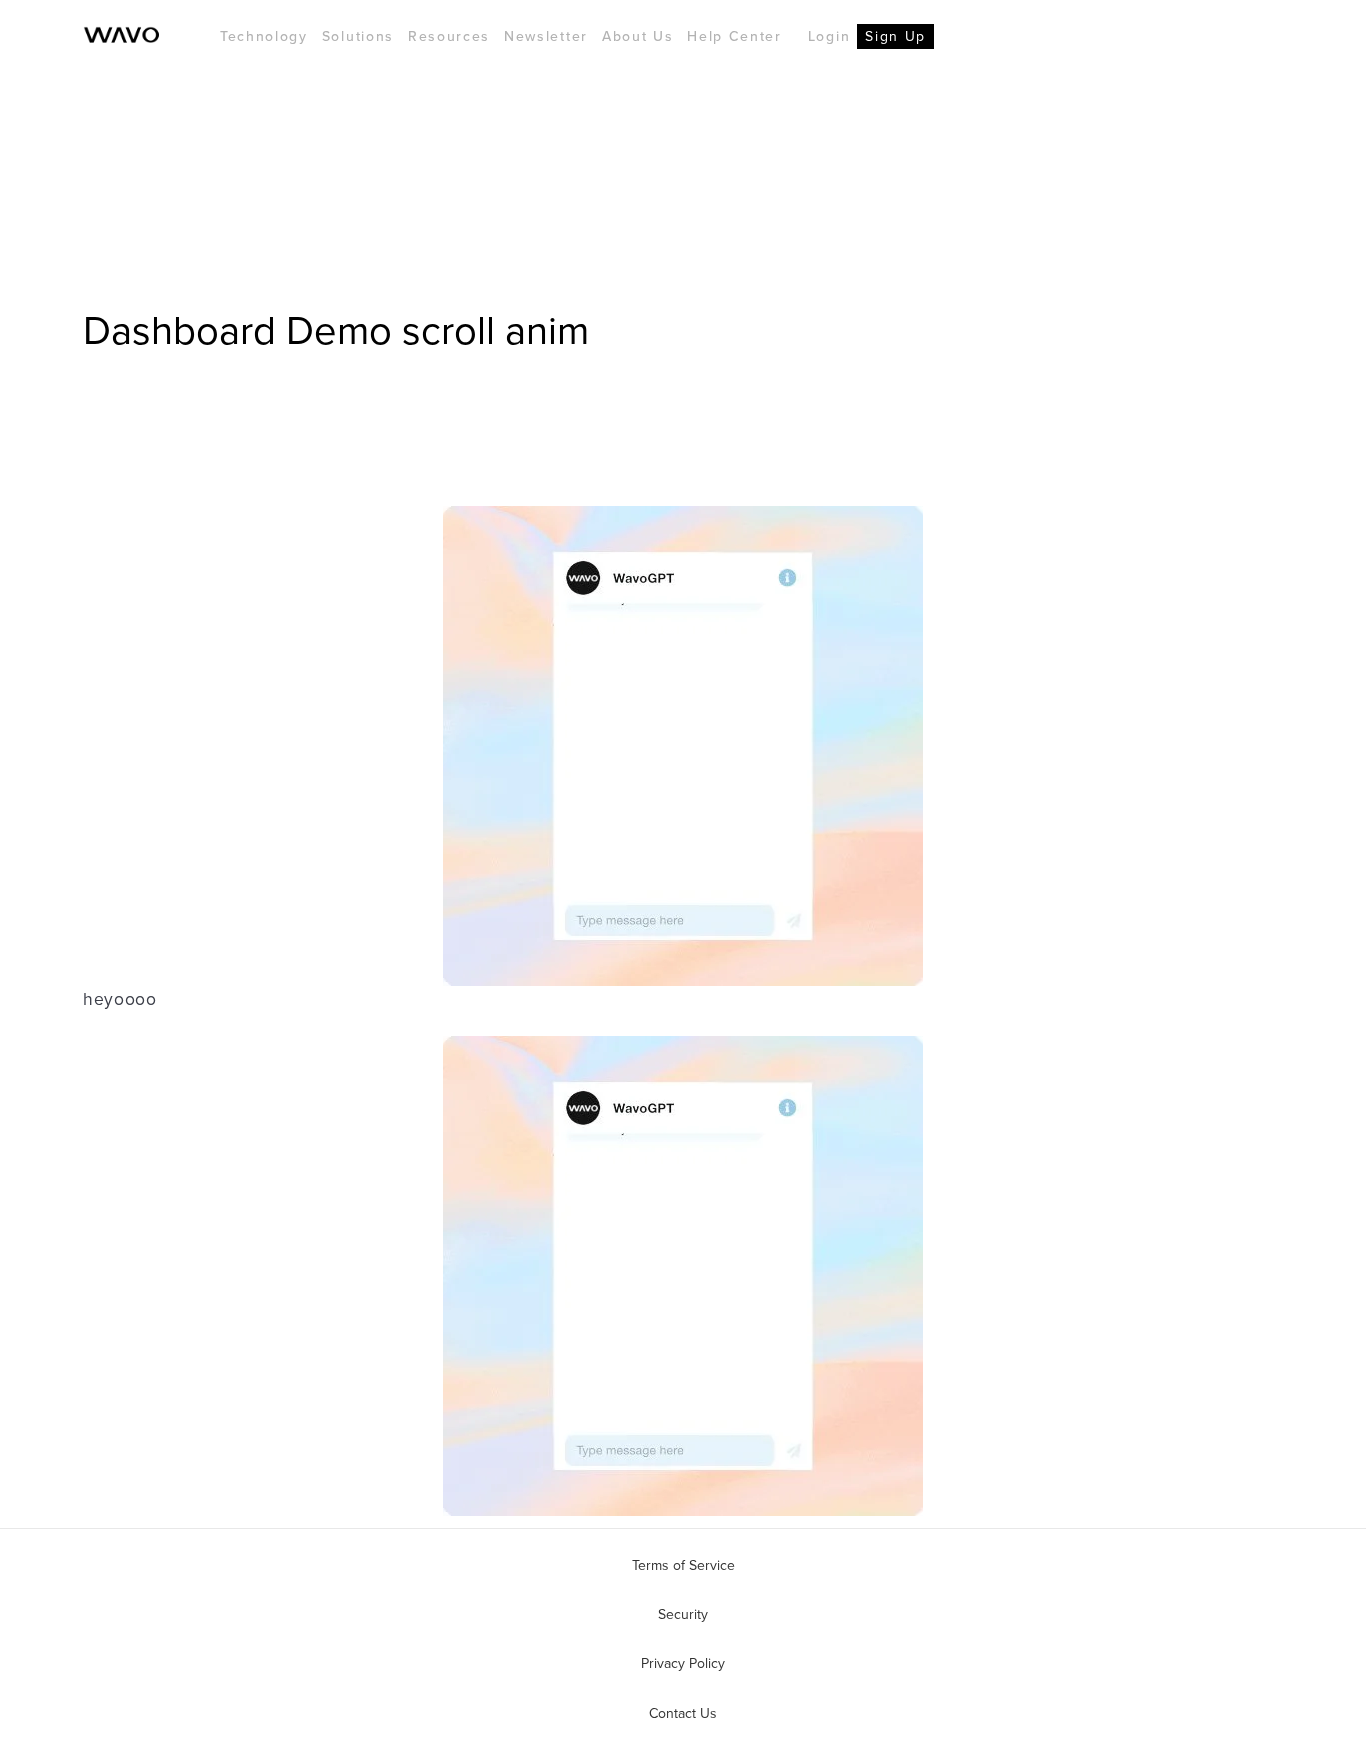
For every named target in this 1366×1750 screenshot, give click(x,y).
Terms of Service (683, 1565)
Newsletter (546, 36)
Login (829, 36)
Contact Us (683, 1713)
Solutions (358, 36)
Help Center (734, 36)
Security (683, 1614)
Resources (449, 36)
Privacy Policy (683, 1663)
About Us (637, 36)
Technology (264, 36)
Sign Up (895, 36)
